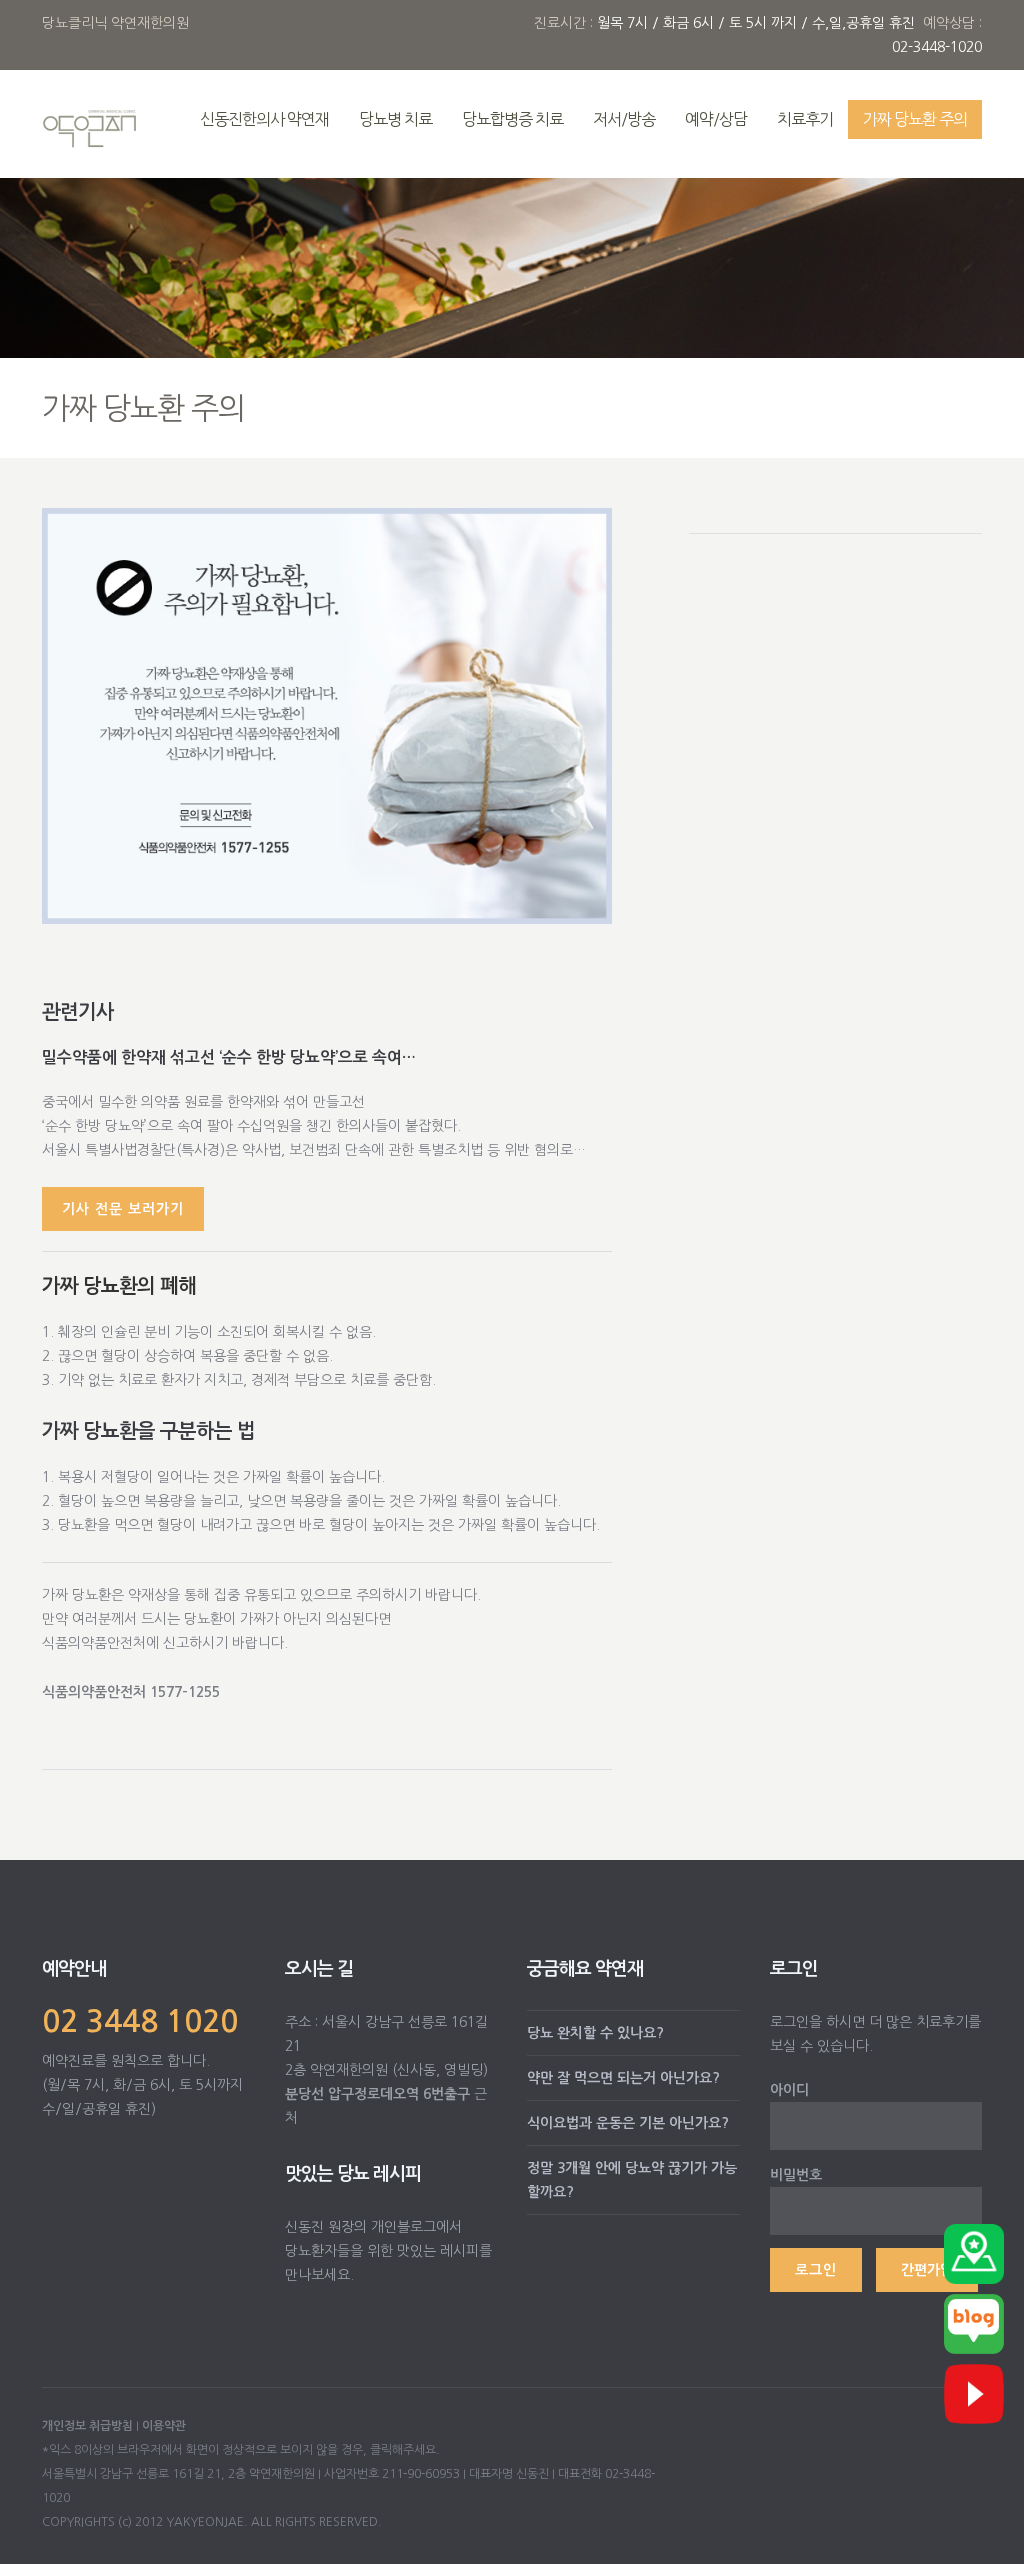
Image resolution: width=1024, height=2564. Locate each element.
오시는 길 (319, 1969)
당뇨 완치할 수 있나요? (595, 2033)
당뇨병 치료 (395, 119)
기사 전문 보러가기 (123, 1209)
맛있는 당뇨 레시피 (353, 2174)
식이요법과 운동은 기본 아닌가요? (628, 2123)
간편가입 (927, 2270)
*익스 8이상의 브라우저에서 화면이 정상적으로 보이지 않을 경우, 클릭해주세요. (241, 2450)
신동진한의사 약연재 (264, 119)
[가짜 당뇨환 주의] (327, 715)
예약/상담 (716, 119)
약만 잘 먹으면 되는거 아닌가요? (623, 2078)
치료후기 (805, 119)
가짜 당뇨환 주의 (915, 119)
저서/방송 (624, 119)
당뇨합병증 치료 (512, 119)
